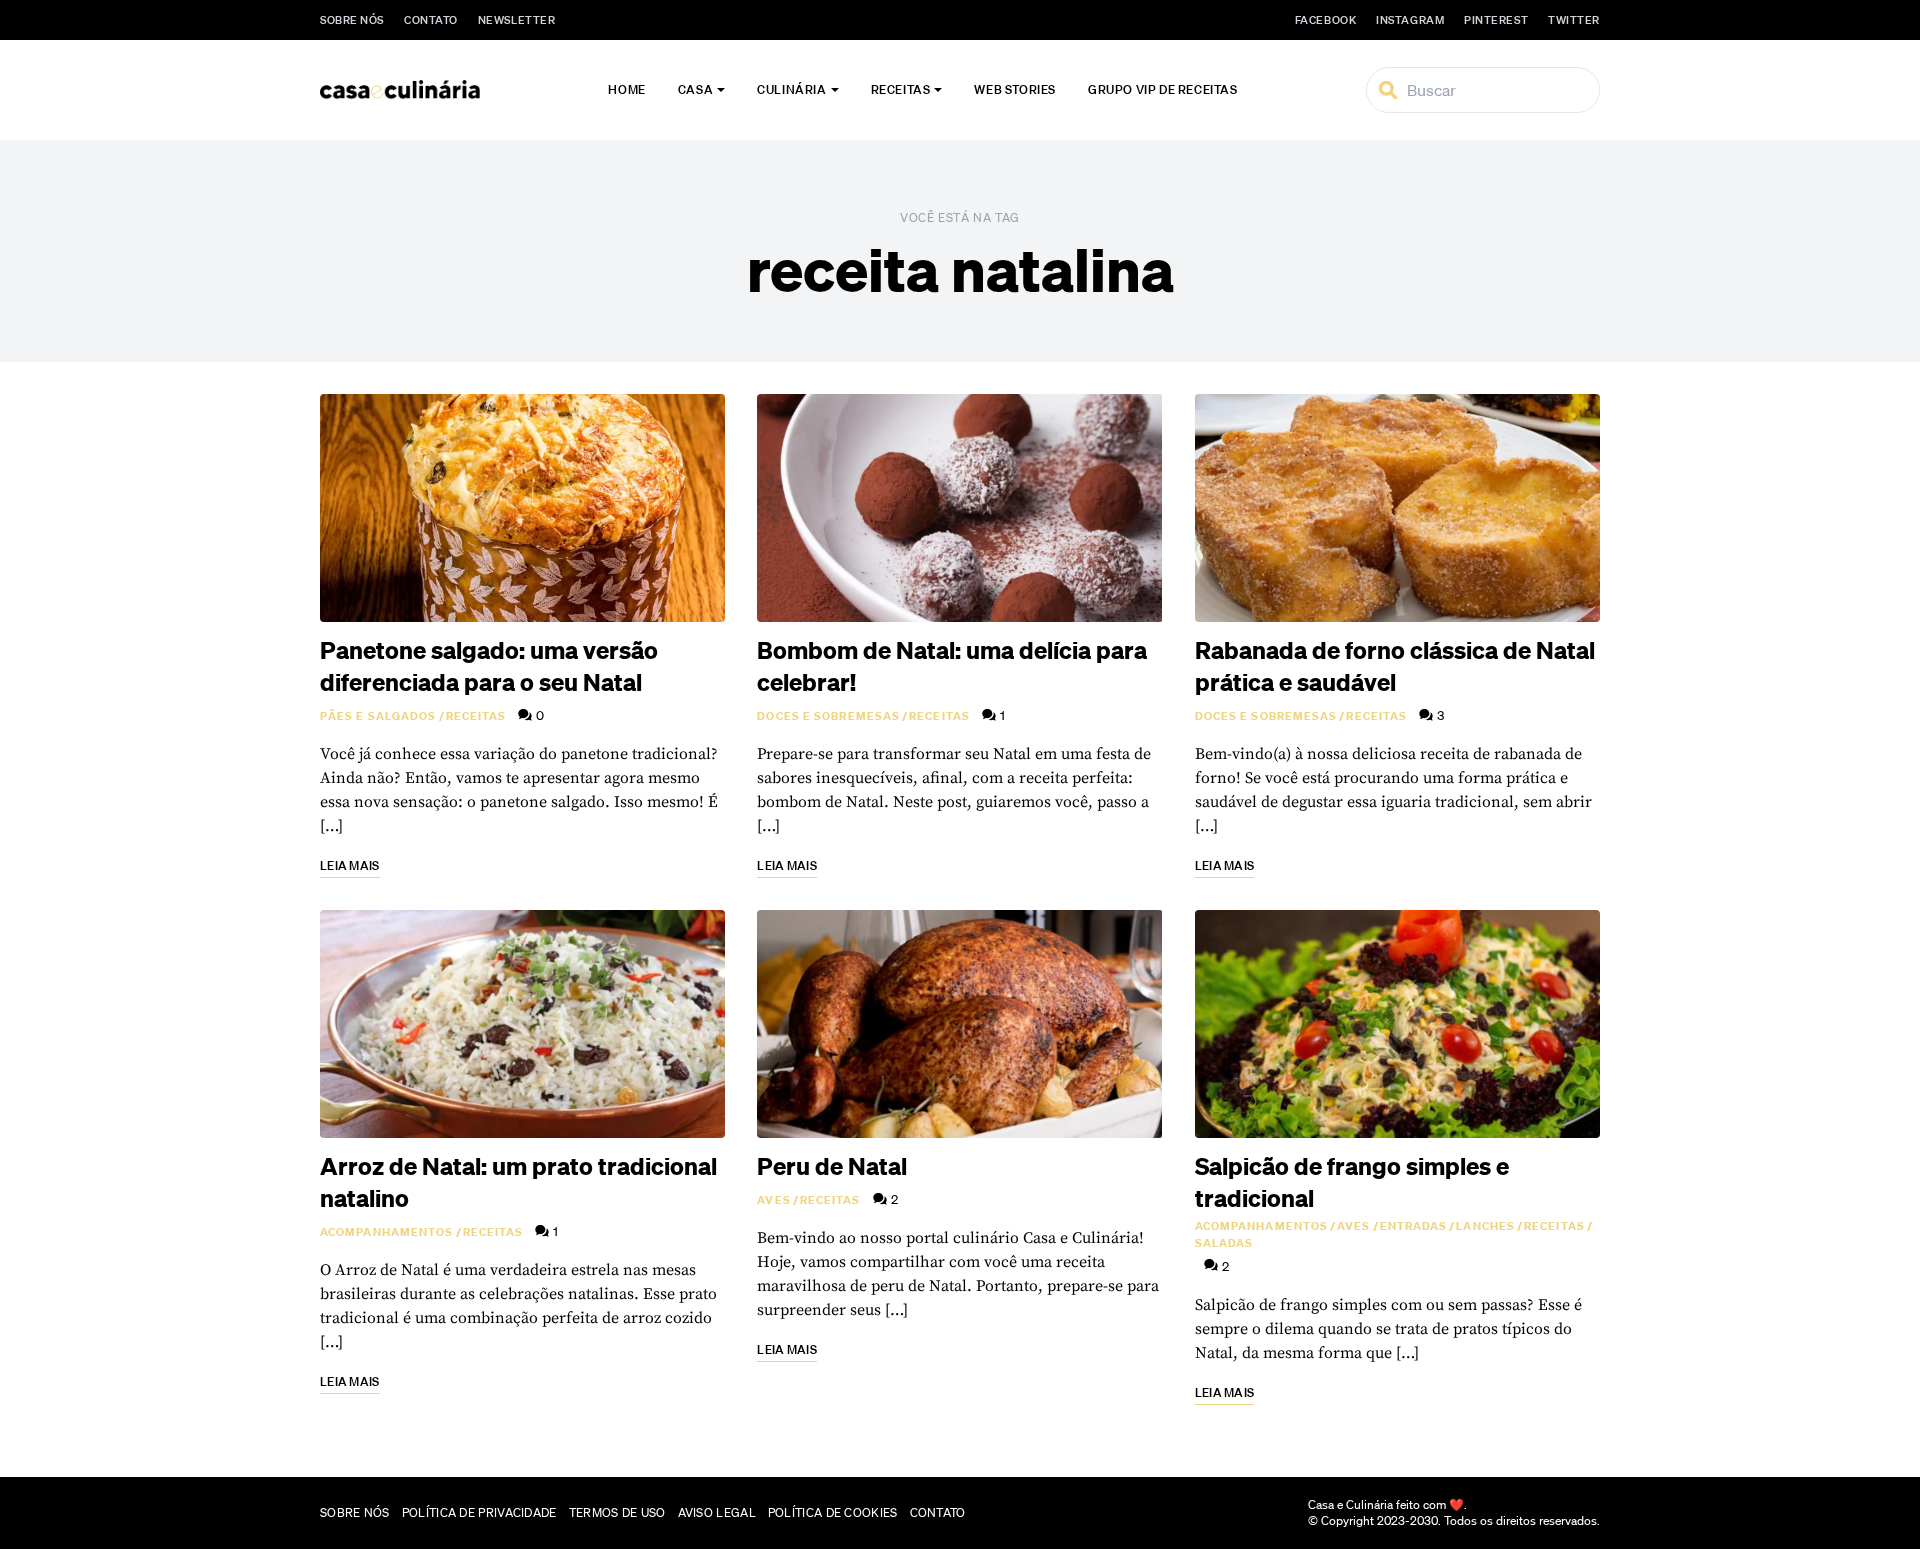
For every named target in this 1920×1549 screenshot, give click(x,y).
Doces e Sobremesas (828, 716)
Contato (431, 20)
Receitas (901, 89)
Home (626, 89)
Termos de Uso (617, 1512)
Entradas (1414, 1226)
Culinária (791, 89)
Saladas (1224, 1243)
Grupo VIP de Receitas (1163, 89)
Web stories (1015, 89)
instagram (1410, 20)
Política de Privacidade (479, 1512)
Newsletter (517, 20)
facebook (1325, 20)
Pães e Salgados (378, 716)
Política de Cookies (833, 1512)
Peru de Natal (832, 1166)
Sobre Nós (352, 20)
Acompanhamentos (387, 1232)
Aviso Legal (717, 1512)
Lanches (1485, 1226)
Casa (695, 89)
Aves (773, 1200)
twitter (1574, 20)
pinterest (1496, 20)
